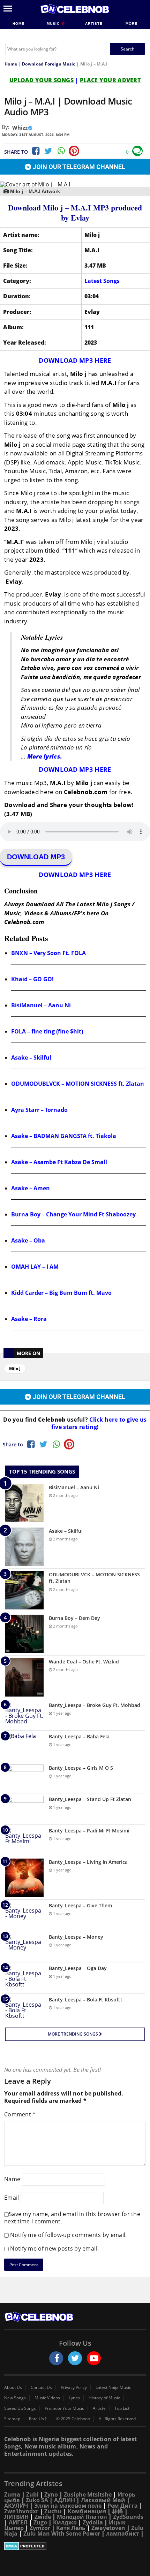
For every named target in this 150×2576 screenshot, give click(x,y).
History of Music (104, 2398)
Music (54, 24)
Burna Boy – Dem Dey (74, 1618)
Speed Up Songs (20, 2408)
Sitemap (12, 2419)
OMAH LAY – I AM (35, 1267)
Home (18, 24)
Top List (122, 2408)
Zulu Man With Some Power (62, 2533)
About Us (13, 2387)
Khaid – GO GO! (32, 979)
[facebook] (56, 2358)
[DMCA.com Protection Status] (75, 2546)
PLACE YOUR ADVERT (110, 80)
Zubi (32, 2494)
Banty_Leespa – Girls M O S (81, 1768)
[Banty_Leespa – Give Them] (24, 1915)
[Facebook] (35, 151)
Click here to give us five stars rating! (99, 1423)
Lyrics (74, 2398)
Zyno (51, 2494)
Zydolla (93, 2522)
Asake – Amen (31, 1188)
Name (12, 2179)
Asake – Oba (28, 1240)
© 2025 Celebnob (73, 2419)
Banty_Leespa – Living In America (88, 1862)
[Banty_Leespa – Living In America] (24, 1878)
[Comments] (137, 151)
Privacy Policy (74, 2387)
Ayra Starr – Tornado (39, 1110)
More (132, 24)
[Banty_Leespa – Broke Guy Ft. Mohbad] (24, 1715)
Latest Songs (102, 281)
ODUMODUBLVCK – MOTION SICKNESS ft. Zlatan (78, 1084)
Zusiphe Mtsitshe (88, 2494)
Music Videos (47, 2398)
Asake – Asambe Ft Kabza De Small (59, 1162)
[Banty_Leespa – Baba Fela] (24, 1746)
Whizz (20, 128)
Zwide (43, 2517)
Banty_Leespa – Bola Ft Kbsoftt (86, 2000)
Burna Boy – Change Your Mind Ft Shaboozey (73, 1214)
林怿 (118, 2511)
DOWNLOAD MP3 (36, 857)
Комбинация (87, 2511)
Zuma (12, 2494)
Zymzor (40, 2528)
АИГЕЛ (18, 2522)
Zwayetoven (108, 2528)
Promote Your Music (64, 2408)
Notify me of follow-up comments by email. (68, 2235)
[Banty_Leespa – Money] (24, 1947)
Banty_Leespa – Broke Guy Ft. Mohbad (95, 1705)
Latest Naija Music (113, 2387)
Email (12, 2198)
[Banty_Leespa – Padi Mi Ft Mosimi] (24, 1840)
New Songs (15, 2398)
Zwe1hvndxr (21, 2511)
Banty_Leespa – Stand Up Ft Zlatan (90, 1799)
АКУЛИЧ (16, 2506)
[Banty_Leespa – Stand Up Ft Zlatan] (24, 1809)
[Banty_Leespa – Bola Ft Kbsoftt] (24, 2009)
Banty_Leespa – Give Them (80, 1905)
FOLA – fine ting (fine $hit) (47, 1031)
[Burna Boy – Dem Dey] (24, 1634)
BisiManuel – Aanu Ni (41, 1005)
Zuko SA (37, 2500)
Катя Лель (71, 2528)
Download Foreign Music (49, 64)
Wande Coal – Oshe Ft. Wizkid (84, 1662)
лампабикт (123, 2533)
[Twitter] (48, 151)
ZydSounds (128, 2517)
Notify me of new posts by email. (54, 2248)
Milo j (15, 1368)
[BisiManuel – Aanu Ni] (24, 1503)
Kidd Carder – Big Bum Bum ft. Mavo (61, 1293)
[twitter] (75, 2358)
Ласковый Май (103, 2500)
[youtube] (94, 2358)
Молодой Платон (82, 2517)
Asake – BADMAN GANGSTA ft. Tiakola (64, 1136)
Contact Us (41, 2387)
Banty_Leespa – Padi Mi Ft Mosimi (89, 1831)
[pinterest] (74, 151)
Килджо (65, 2522)
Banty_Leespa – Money (76, 1937)
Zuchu (53, 2511)
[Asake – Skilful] (24, 1547)
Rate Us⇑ (38, 2419)
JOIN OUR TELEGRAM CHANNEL (78, 167)
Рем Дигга (123, 2506)
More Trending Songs (73, 2034)
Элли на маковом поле (68, 2506)
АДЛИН (65, 2500)
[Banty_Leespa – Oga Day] (24, 1978)
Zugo (40, 2522)
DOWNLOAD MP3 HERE (75, 360)
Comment (20, 2114)
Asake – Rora (29, 1319)
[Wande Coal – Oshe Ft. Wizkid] (24, 1677)
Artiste (94, 24)
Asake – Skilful (31, 1058)
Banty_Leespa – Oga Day (78, 1968)
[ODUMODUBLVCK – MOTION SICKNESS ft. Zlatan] (24, 1590)
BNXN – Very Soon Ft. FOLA (48, 953)
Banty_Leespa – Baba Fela (79, 1736)
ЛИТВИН (16, 2517)
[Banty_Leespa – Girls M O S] (24, 1778)
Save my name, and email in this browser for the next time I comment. (72, 2218)
